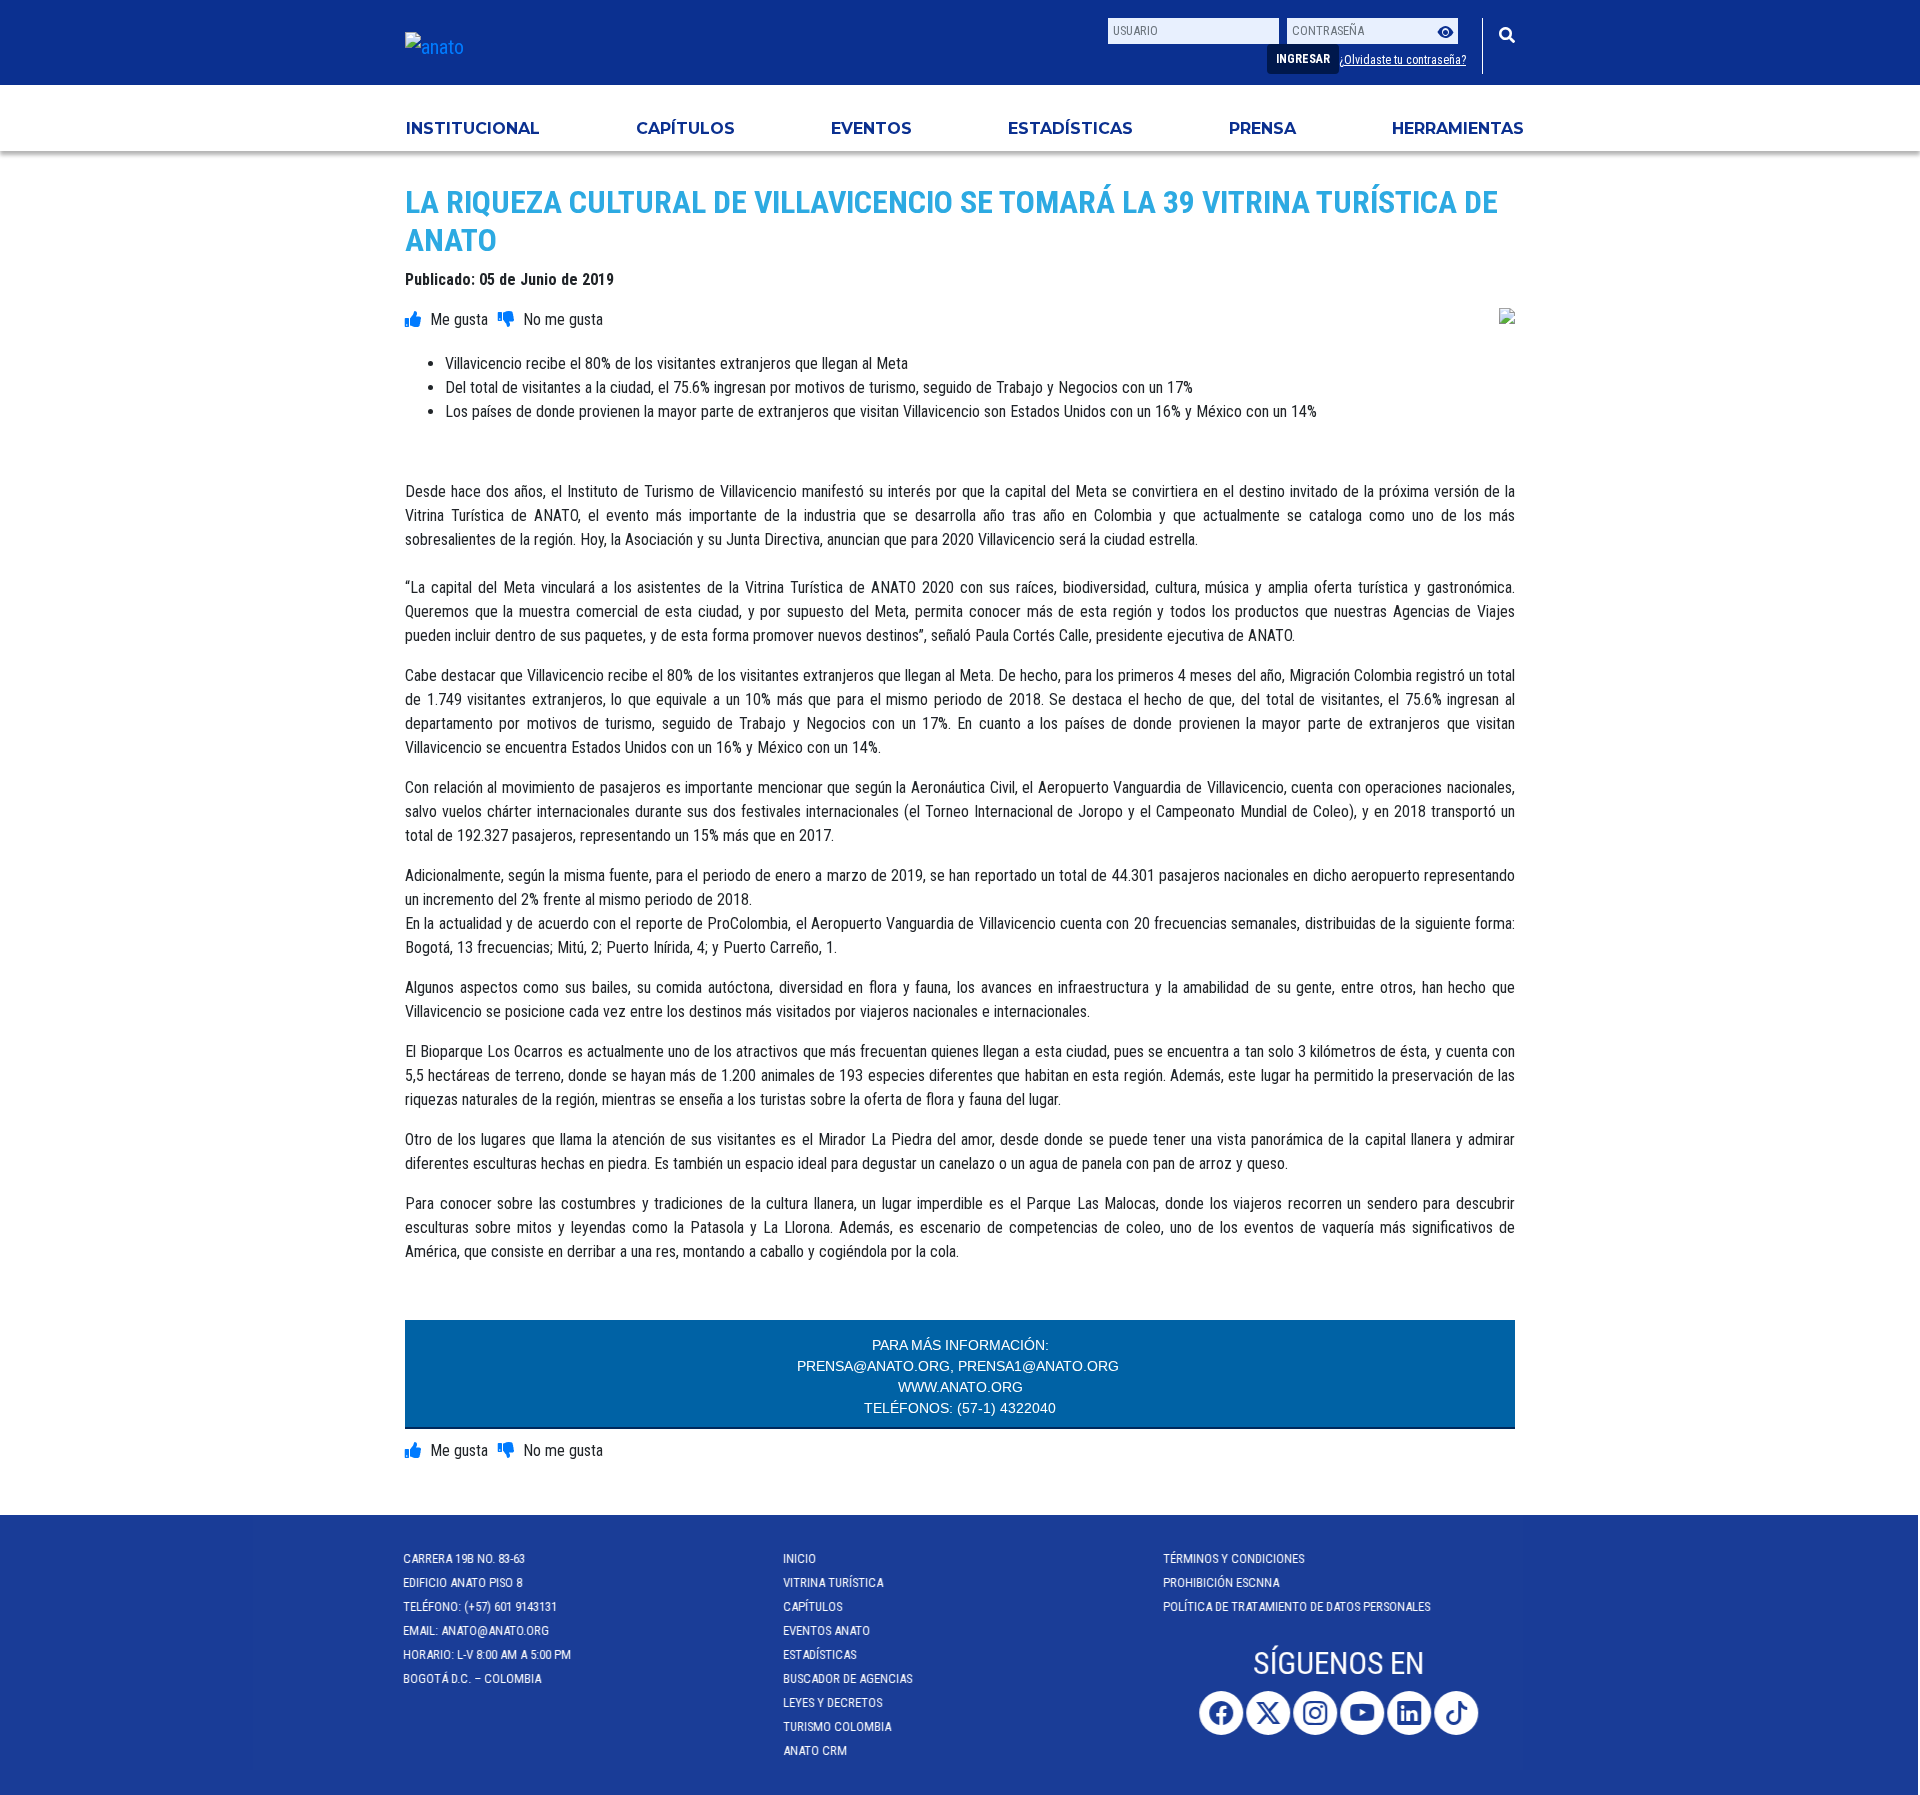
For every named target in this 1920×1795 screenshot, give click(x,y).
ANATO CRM (817, 1750)
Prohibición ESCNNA (1223, 1582)
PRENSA (1262, 128)
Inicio (801, 1558)
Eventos (871, 128)
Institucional (473, 128)
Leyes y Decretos (834, 1702)
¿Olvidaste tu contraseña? (1402, 60)
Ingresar (1303, 59)
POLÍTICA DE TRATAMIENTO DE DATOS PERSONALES (1298, 1606)
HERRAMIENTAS (1458, 128)
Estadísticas (1070, 128)
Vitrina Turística (835, 1582)
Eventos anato (828, 1630)
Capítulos (685, 128)
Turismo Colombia (839, 1726)
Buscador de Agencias (849, 1678)
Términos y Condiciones (1235, 1558)
